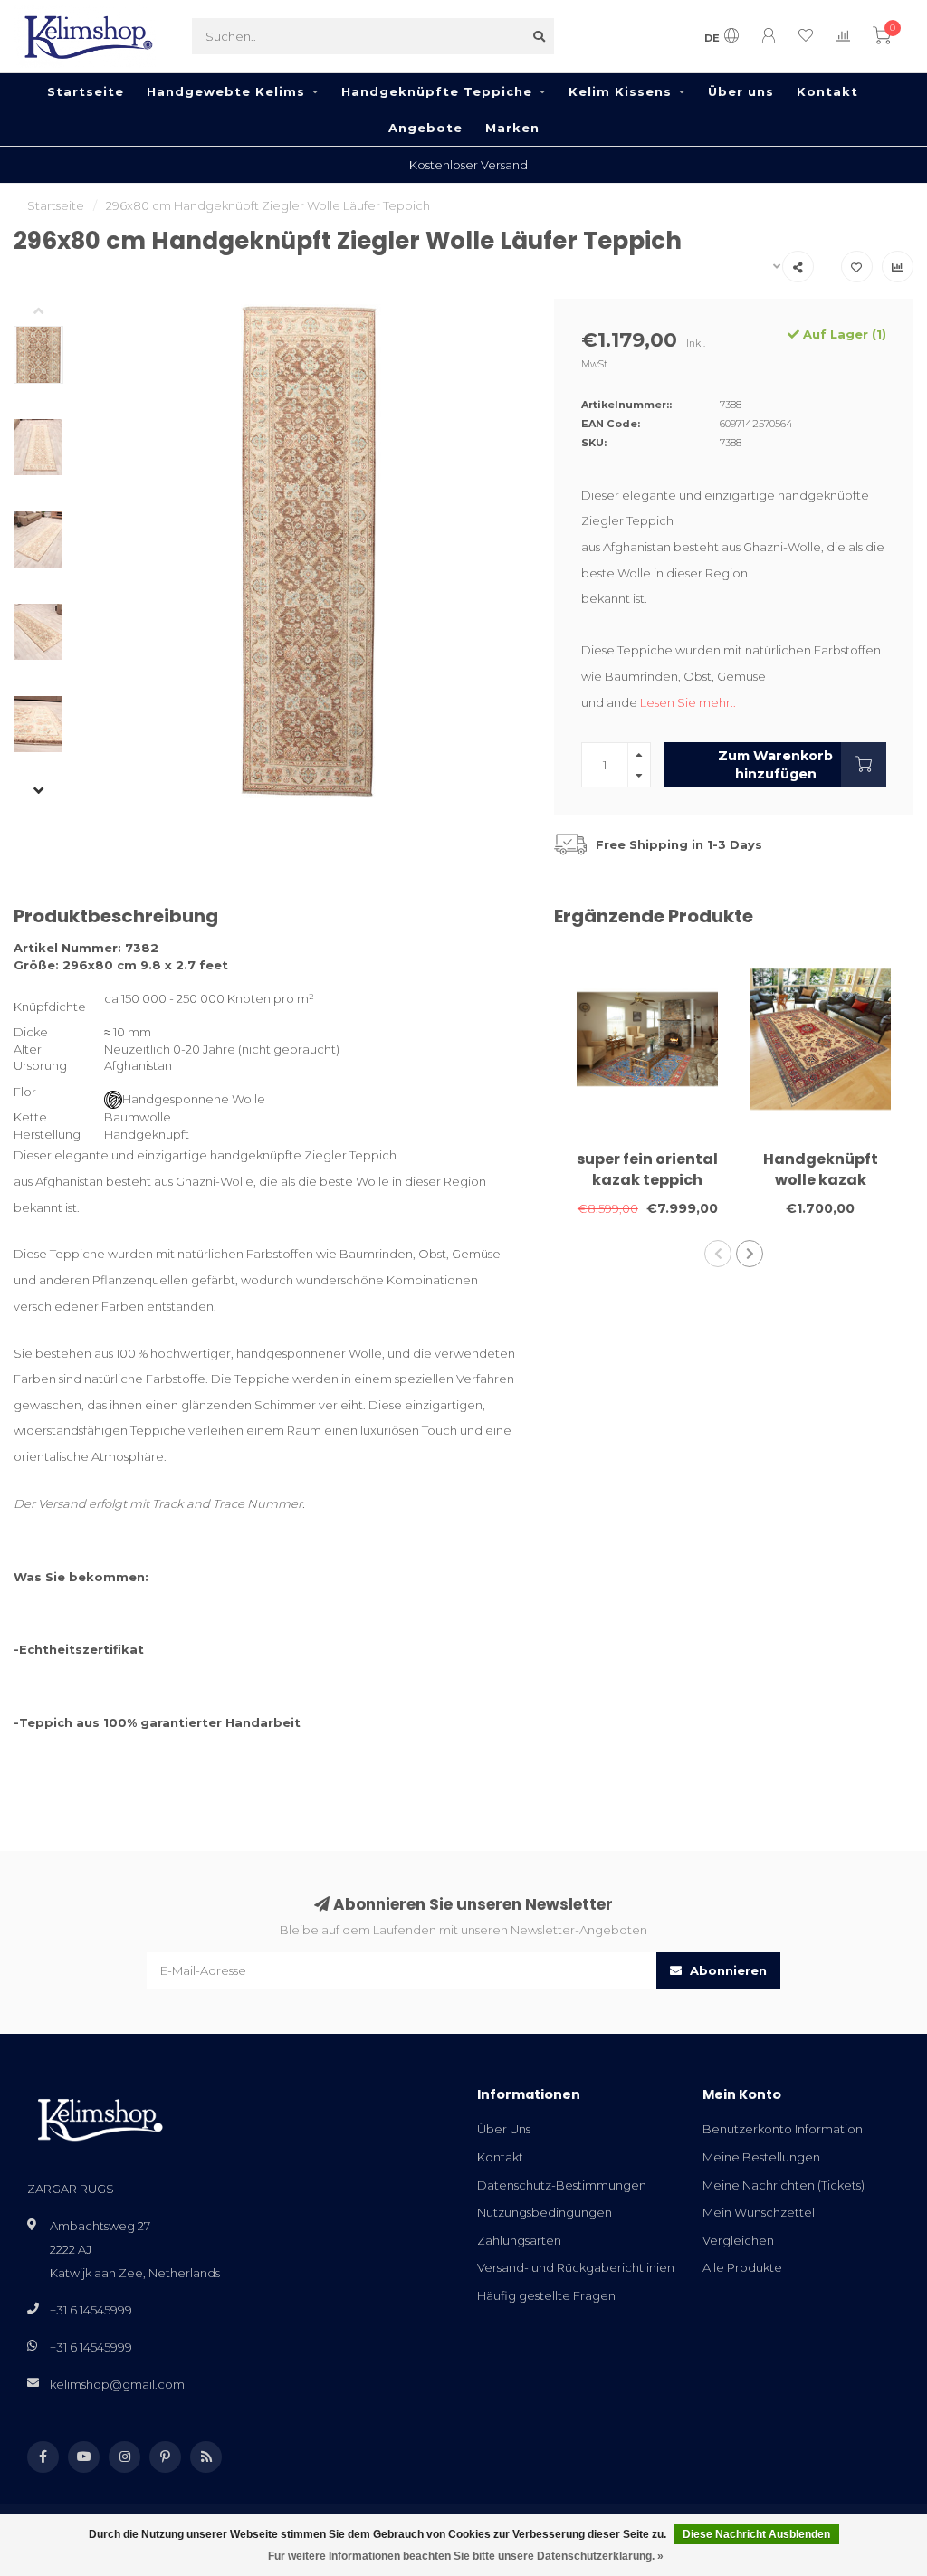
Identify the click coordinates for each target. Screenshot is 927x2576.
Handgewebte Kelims (226, 91)
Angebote (425, 128)
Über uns (741, 91)
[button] (52, 312)
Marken (512, 128)
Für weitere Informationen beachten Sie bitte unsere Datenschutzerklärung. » (466, 2556)
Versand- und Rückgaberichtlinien (576, 2267)
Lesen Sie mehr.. (688, 702)
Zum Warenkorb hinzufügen (775, 765)
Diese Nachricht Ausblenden (756, 2534)
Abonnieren (726, 1970)
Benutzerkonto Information (783, 2129)
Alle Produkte (742, 2267)
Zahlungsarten (519, 2240)
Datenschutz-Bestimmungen (562, 2185)
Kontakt (827, 91)
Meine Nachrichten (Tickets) (784, 2185)
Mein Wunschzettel (759, 2212)
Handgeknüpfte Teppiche (437, 91)
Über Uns (504, 2129)
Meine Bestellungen (761, 2157)
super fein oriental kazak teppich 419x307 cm (647, 1180)
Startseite (86, 91)
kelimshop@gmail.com (117, 2384)
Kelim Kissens (620, 91)
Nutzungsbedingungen (545, 2212)
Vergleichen (738, 2240)
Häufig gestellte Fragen (546, 2295)
